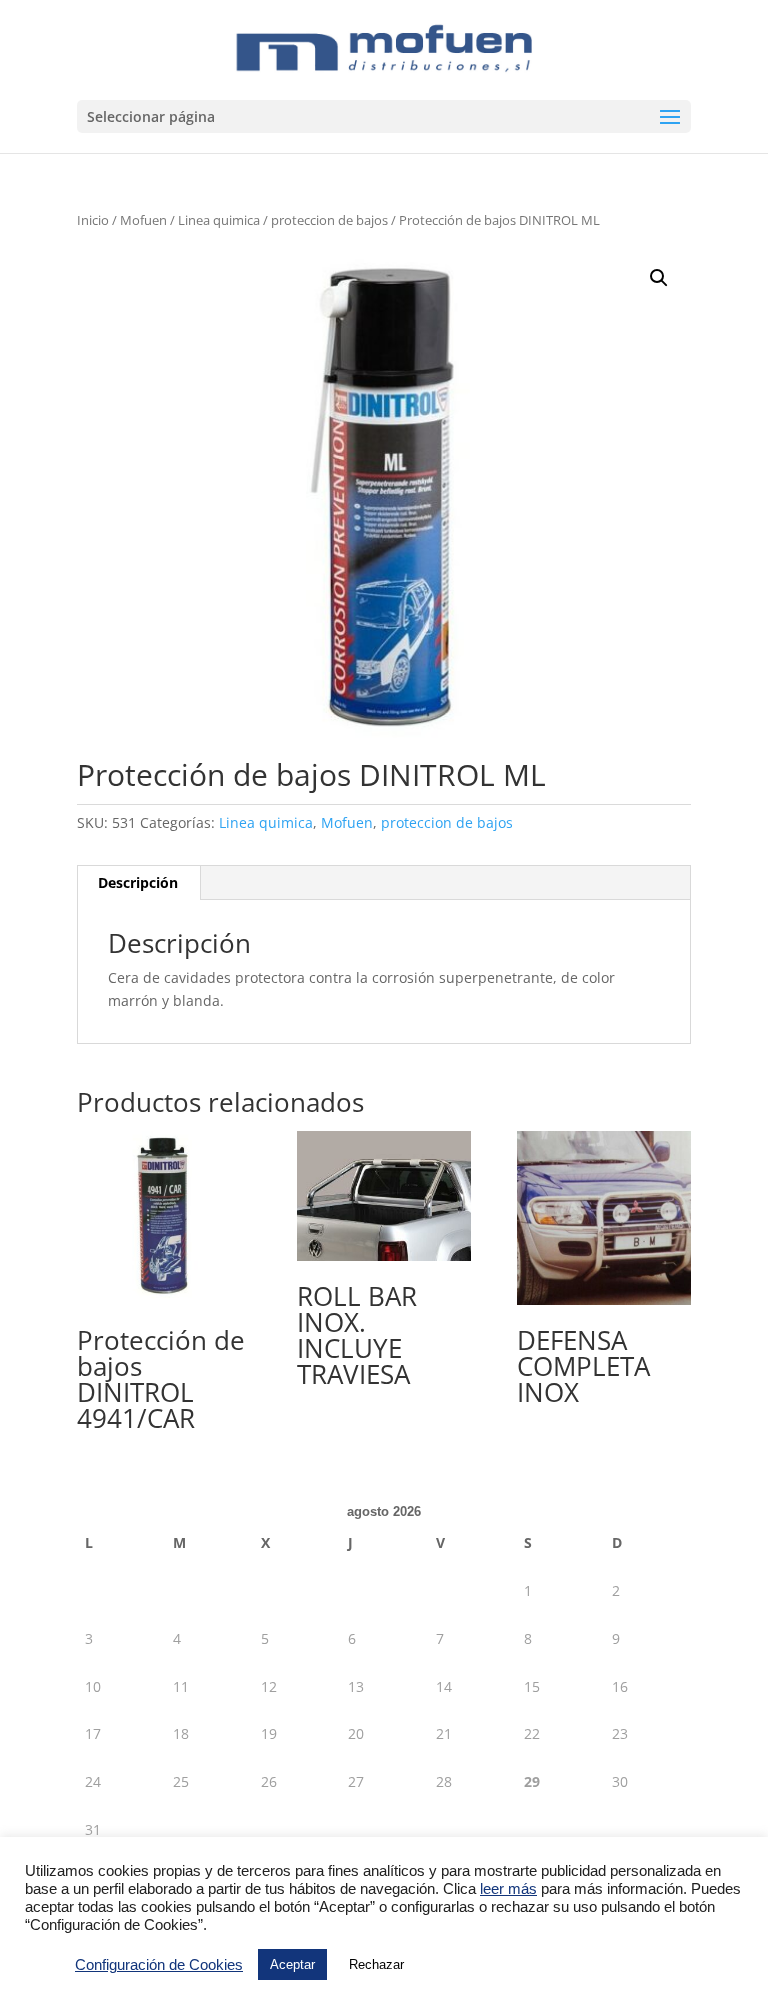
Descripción (138, 882)
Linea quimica (219, 220)
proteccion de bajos (329, 220)
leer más (508, 1889)
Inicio (93, 220)
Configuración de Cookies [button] (159, 1965)
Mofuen (143, 220)
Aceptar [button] (292, 1964)
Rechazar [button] (376, 1964)
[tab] (138, 883)
